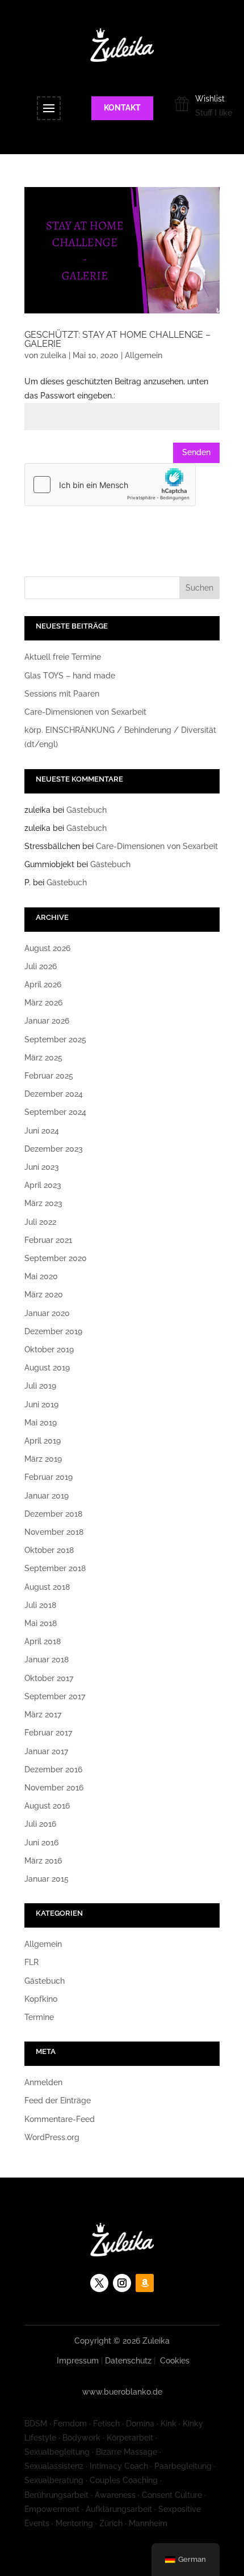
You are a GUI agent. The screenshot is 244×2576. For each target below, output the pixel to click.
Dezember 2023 (54, 1149)
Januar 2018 (47, 1660)
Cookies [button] (175, 2361)
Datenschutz (128, 2361)
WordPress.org (52, 2137)
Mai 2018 (41, 1623)
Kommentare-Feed (60, 2119)
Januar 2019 (47, 1496)
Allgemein (144, 355)
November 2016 (54, 1788)
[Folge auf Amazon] (145, 2283)
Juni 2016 (41, 1843)
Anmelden (43, 2082)
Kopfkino (41, 1999)
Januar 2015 (47, 1879)
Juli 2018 (40, 1605)
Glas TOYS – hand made (70, 676)
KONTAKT (122, 108)
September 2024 (55, 1112)
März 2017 (43, 1714)
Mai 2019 (41, 1423)
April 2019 (43, 1441)
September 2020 (56, 1258)
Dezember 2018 (53, 1514)
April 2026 (43, 984)
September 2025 (55, 1039)
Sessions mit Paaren (62, 694)
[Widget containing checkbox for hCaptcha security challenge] (110, 485)
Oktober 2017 (49, 1678)
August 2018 (47, 1587)
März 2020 (44, 1295)
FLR (31, 1962)
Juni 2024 (42, 1131)
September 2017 (55, 1696)
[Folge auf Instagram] (122, 2283)
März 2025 (43, 1058)
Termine (39, 2017)
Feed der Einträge (58, 2100)
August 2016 (47, 1806)
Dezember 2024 (54, 1094)
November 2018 (54, 1532)
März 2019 (43, 1459)
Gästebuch (87, 810)
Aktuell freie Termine (63, 657)
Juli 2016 (40, 1824)
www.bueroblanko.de (122, 2392)
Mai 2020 (41, 1276)
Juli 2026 (41, 966)
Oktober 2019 (49, 1349)
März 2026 (43, 1003)
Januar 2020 (47, 1313)
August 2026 (47, 948)
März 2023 (43, 1203)
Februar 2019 (49, 1477)
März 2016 (43, 1861)
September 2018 (55, 1568)
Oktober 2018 (49, 1550)
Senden (196, 452)
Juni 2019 (41, 1404)
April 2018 (43, 1641)
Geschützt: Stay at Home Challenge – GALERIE (117, 339)
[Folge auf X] (99, 2283)
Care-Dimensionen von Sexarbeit (85, 712)
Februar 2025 (49, 1076)
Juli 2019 (40, 1386)
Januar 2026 (47, 1021)
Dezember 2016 (53, 1769)
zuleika (53, 355)
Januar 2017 (46, 1751)
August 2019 (47, 1368)
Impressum (78, 2361)
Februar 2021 (48, 1240)
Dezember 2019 (53, 1331)
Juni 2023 (42, 1167)
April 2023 (43, 1185)
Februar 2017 (48, 1733)
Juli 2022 (40, 1222)
